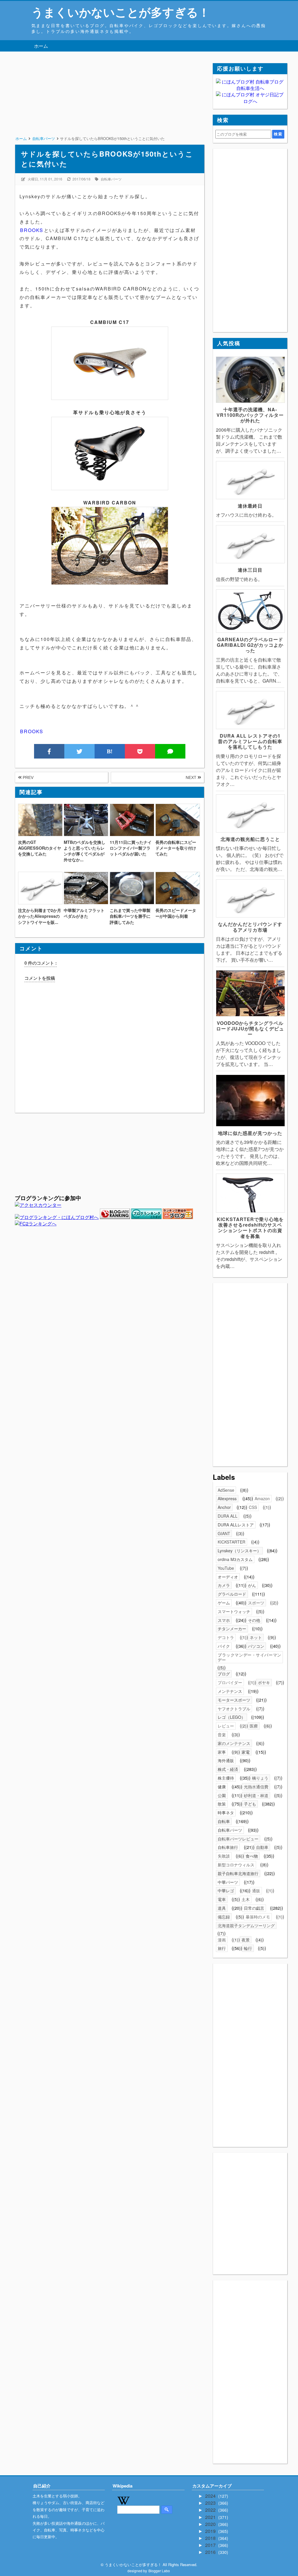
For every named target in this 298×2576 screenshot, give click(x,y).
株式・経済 (228, 1769)
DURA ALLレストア (236, 1525)
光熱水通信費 (256, 1787)
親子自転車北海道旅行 (238, 1873)
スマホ (224, 1620)
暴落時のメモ (258, 1917)
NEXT (192, 777)
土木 (246, 1899)
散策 (222, 1804)
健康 (222, 1787)
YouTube (226, 1568)
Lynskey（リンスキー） (239, 1551)
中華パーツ (228, 1882)
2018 (211, 2538)
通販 (256, 1891)
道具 (222, 1908)
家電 (246, 1752)
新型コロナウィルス (236, 1865)
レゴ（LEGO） (232, 1717)
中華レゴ (226, 1891)
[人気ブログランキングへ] (115, 1217)
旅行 (222, 1948)
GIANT (224, 1533)
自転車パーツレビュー (238, 1839)
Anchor (224, 1507)
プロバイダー (230, 1682)
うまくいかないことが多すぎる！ (121, 12)
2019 (211, 2531)
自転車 (224, 1821)
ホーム (41, 46)
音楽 (222, 1735)
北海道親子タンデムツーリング (246, 1925)
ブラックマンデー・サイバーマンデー (249, 1657)
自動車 (262, 1847)
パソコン (256, 1646)
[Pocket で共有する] (140, 751)
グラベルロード (232, 1594)
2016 (211, 2552)
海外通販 (226, 1760)
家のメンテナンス (234, 1743)
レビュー (226, 1726)
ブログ (224, 1674)
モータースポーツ (234, 1700)
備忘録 (224, 1917)
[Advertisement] (109, 104)
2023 (211, 2503)
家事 (222, 1752)
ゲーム (224, 1603)
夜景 (246, 1940)
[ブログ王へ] (178, 1217)
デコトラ (226, 1637)
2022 (211, 2510)
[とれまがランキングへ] (146, 1217)
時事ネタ (226, 1813)
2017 (211, 2545)
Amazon (262, 1498)
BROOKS (32, 230)
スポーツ (256, 1603)
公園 (222, 1795)
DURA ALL (228, 1516)
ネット (256, 1637)
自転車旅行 (228, 1847)
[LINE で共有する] (170, 751)
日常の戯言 (254, 1908)
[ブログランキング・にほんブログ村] (57, 1217)
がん (252, 1585)
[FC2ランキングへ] (36, 1224)
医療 (254, 1726)
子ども (250, 1804)
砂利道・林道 (256, 1795)
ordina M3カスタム (235, 1559)
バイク (224, 1646)
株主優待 (226, 1778)
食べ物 (252, 1856)
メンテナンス (230, 1691)
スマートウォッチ (234, 1611)
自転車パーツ (111, 179)
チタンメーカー (232, 1629)
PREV (28, 777)
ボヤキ (264, 1682)
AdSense (226, 1490)
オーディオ (228, 1577)
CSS (253, 1507)
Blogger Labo (159, 2571)
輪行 (248, 1948)
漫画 (222, 1940)
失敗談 (224, 1856)
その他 (254, 1620)
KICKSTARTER (232, 1542)
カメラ (224, 1585)
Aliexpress (227, 1498)
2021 (211, 2517)
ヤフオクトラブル (234, 1709)
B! (110, 751)
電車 (222, 1899)
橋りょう (260, 1778)
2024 (211, 2496)
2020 (211, 2524)
